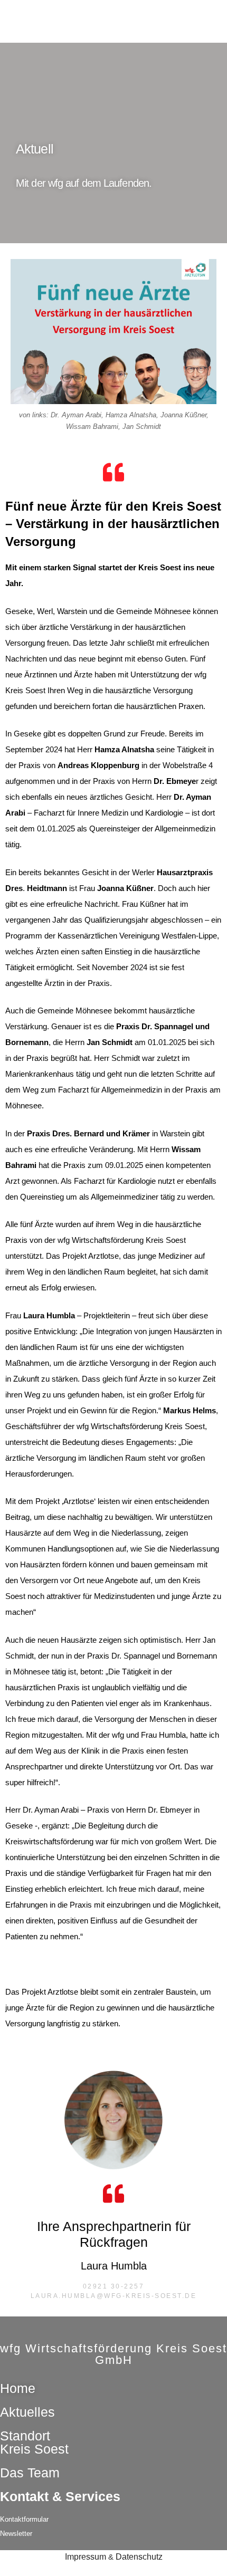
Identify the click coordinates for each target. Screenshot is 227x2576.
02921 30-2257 (114, 2286)
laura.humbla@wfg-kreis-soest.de (114, 2296)
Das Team (30, 2473)
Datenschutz (139, 2557)
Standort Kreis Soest (34, 2442)
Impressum (86, 2557)
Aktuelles (27, 2412)
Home (18, 2388)
